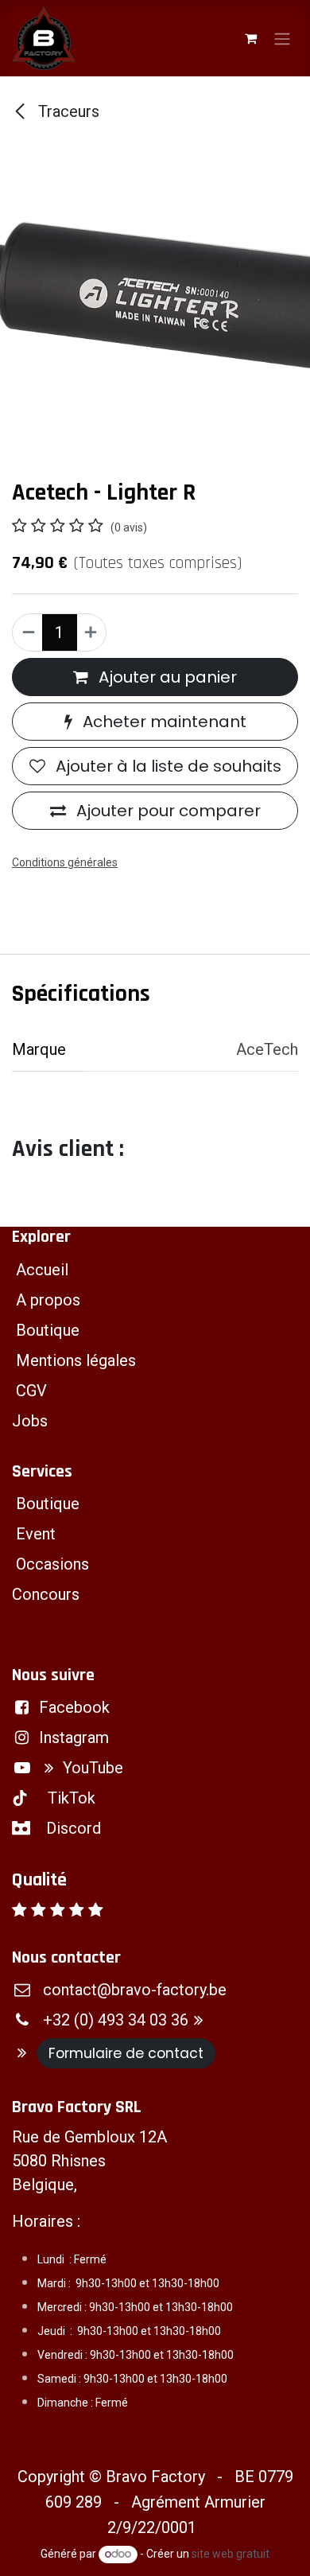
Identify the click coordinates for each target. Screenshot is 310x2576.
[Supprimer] (28, 632)
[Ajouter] (91, 632)
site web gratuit (231, 2554)
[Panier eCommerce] (250, 38)
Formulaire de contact (126, 2053)
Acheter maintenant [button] (163, 722)
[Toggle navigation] (282, 38)
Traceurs (67, 111)
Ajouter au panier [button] (166, 677)
